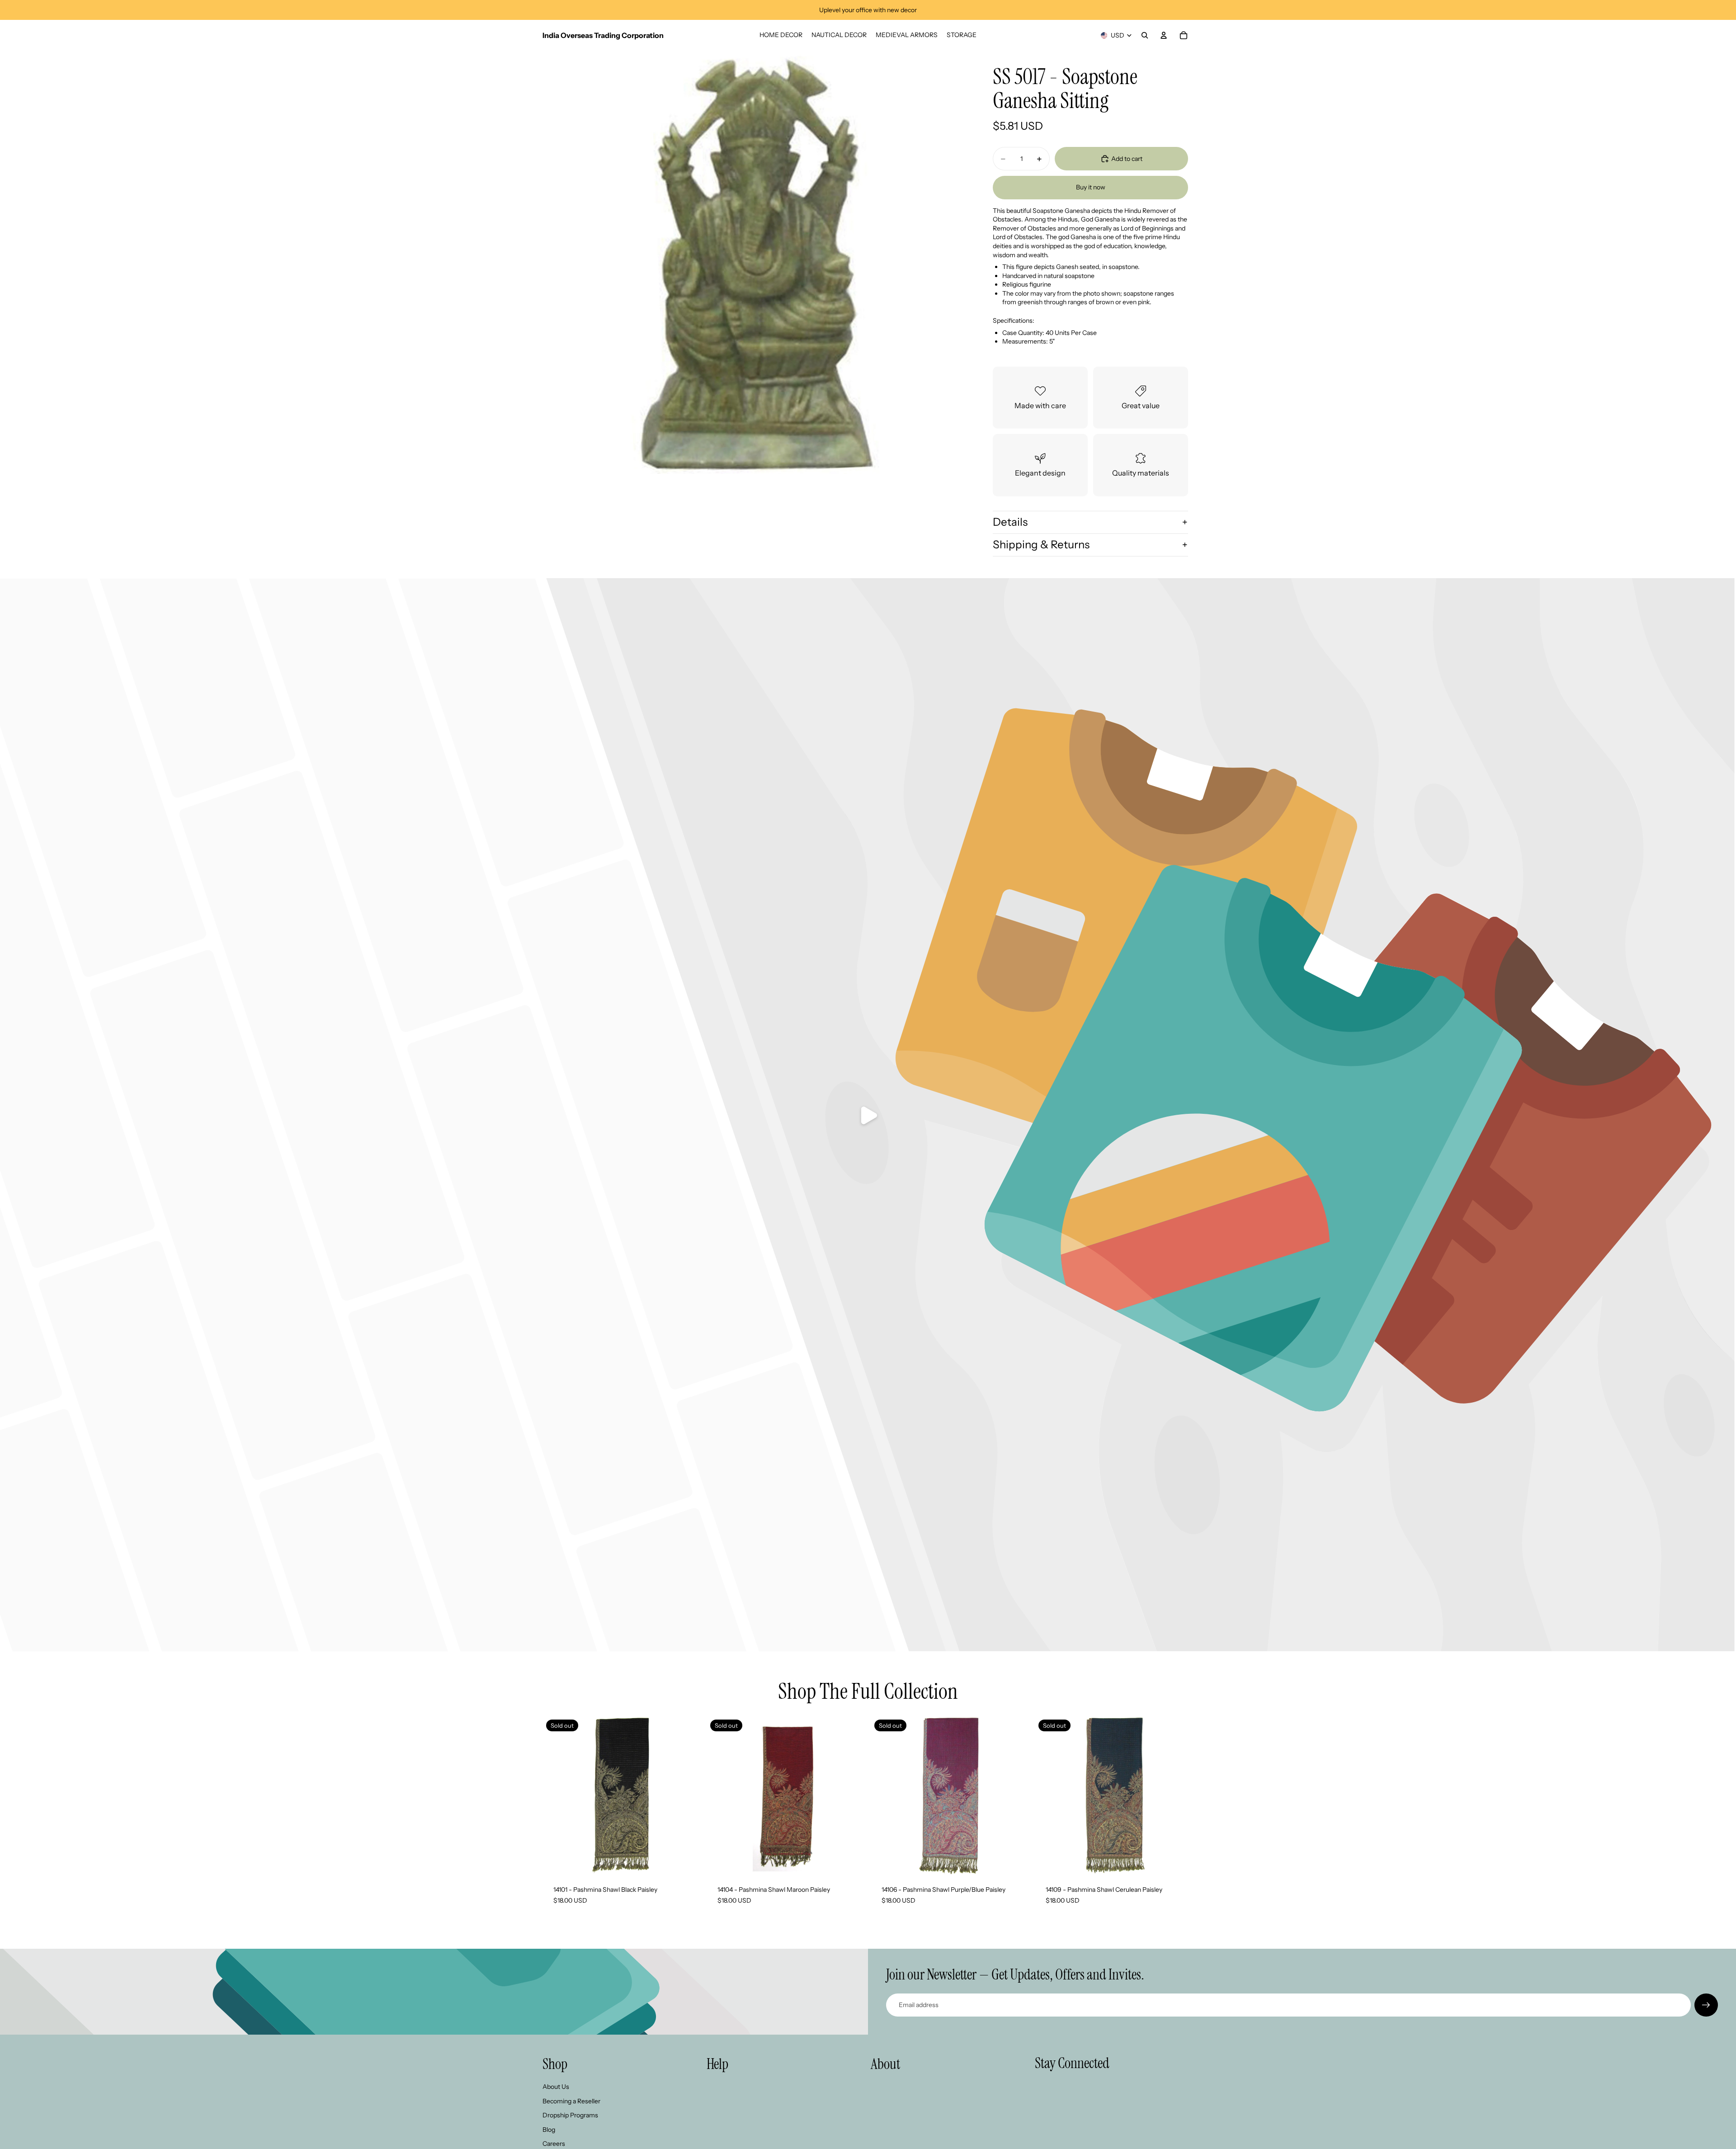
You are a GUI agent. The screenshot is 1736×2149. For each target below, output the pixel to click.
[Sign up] (1706, 2005)
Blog (549, 2130)
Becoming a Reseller (571, 2101)
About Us (556, 2087)
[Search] (1145, 35)
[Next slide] (852, 1796)
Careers (554, 2144)
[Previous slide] (720, 1796)
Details (1010, 522)
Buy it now (1091, 187)
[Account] (1164, 35)
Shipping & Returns (1041, 544)
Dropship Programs (570, 2115)
